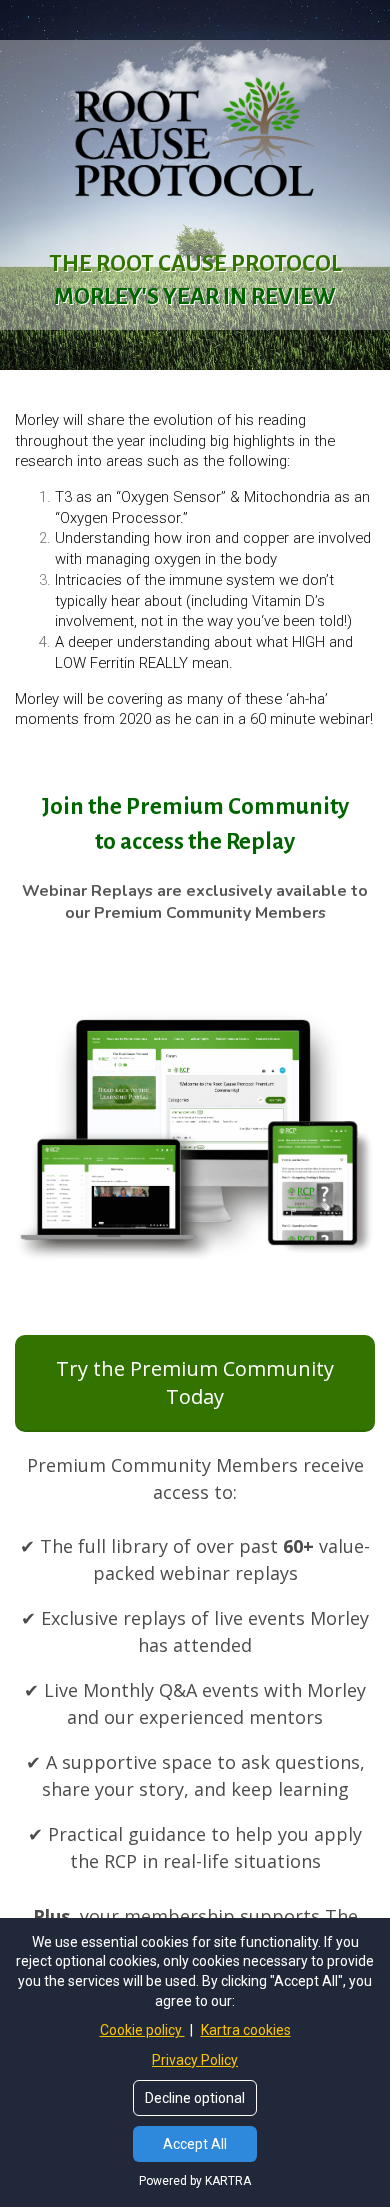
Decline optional (195, 2098)
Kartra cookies (246, 2030)
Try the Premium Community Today (195, 1383)
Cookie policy (142, 2030)
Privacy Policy (195, 2060)
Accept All (195, 2144)
